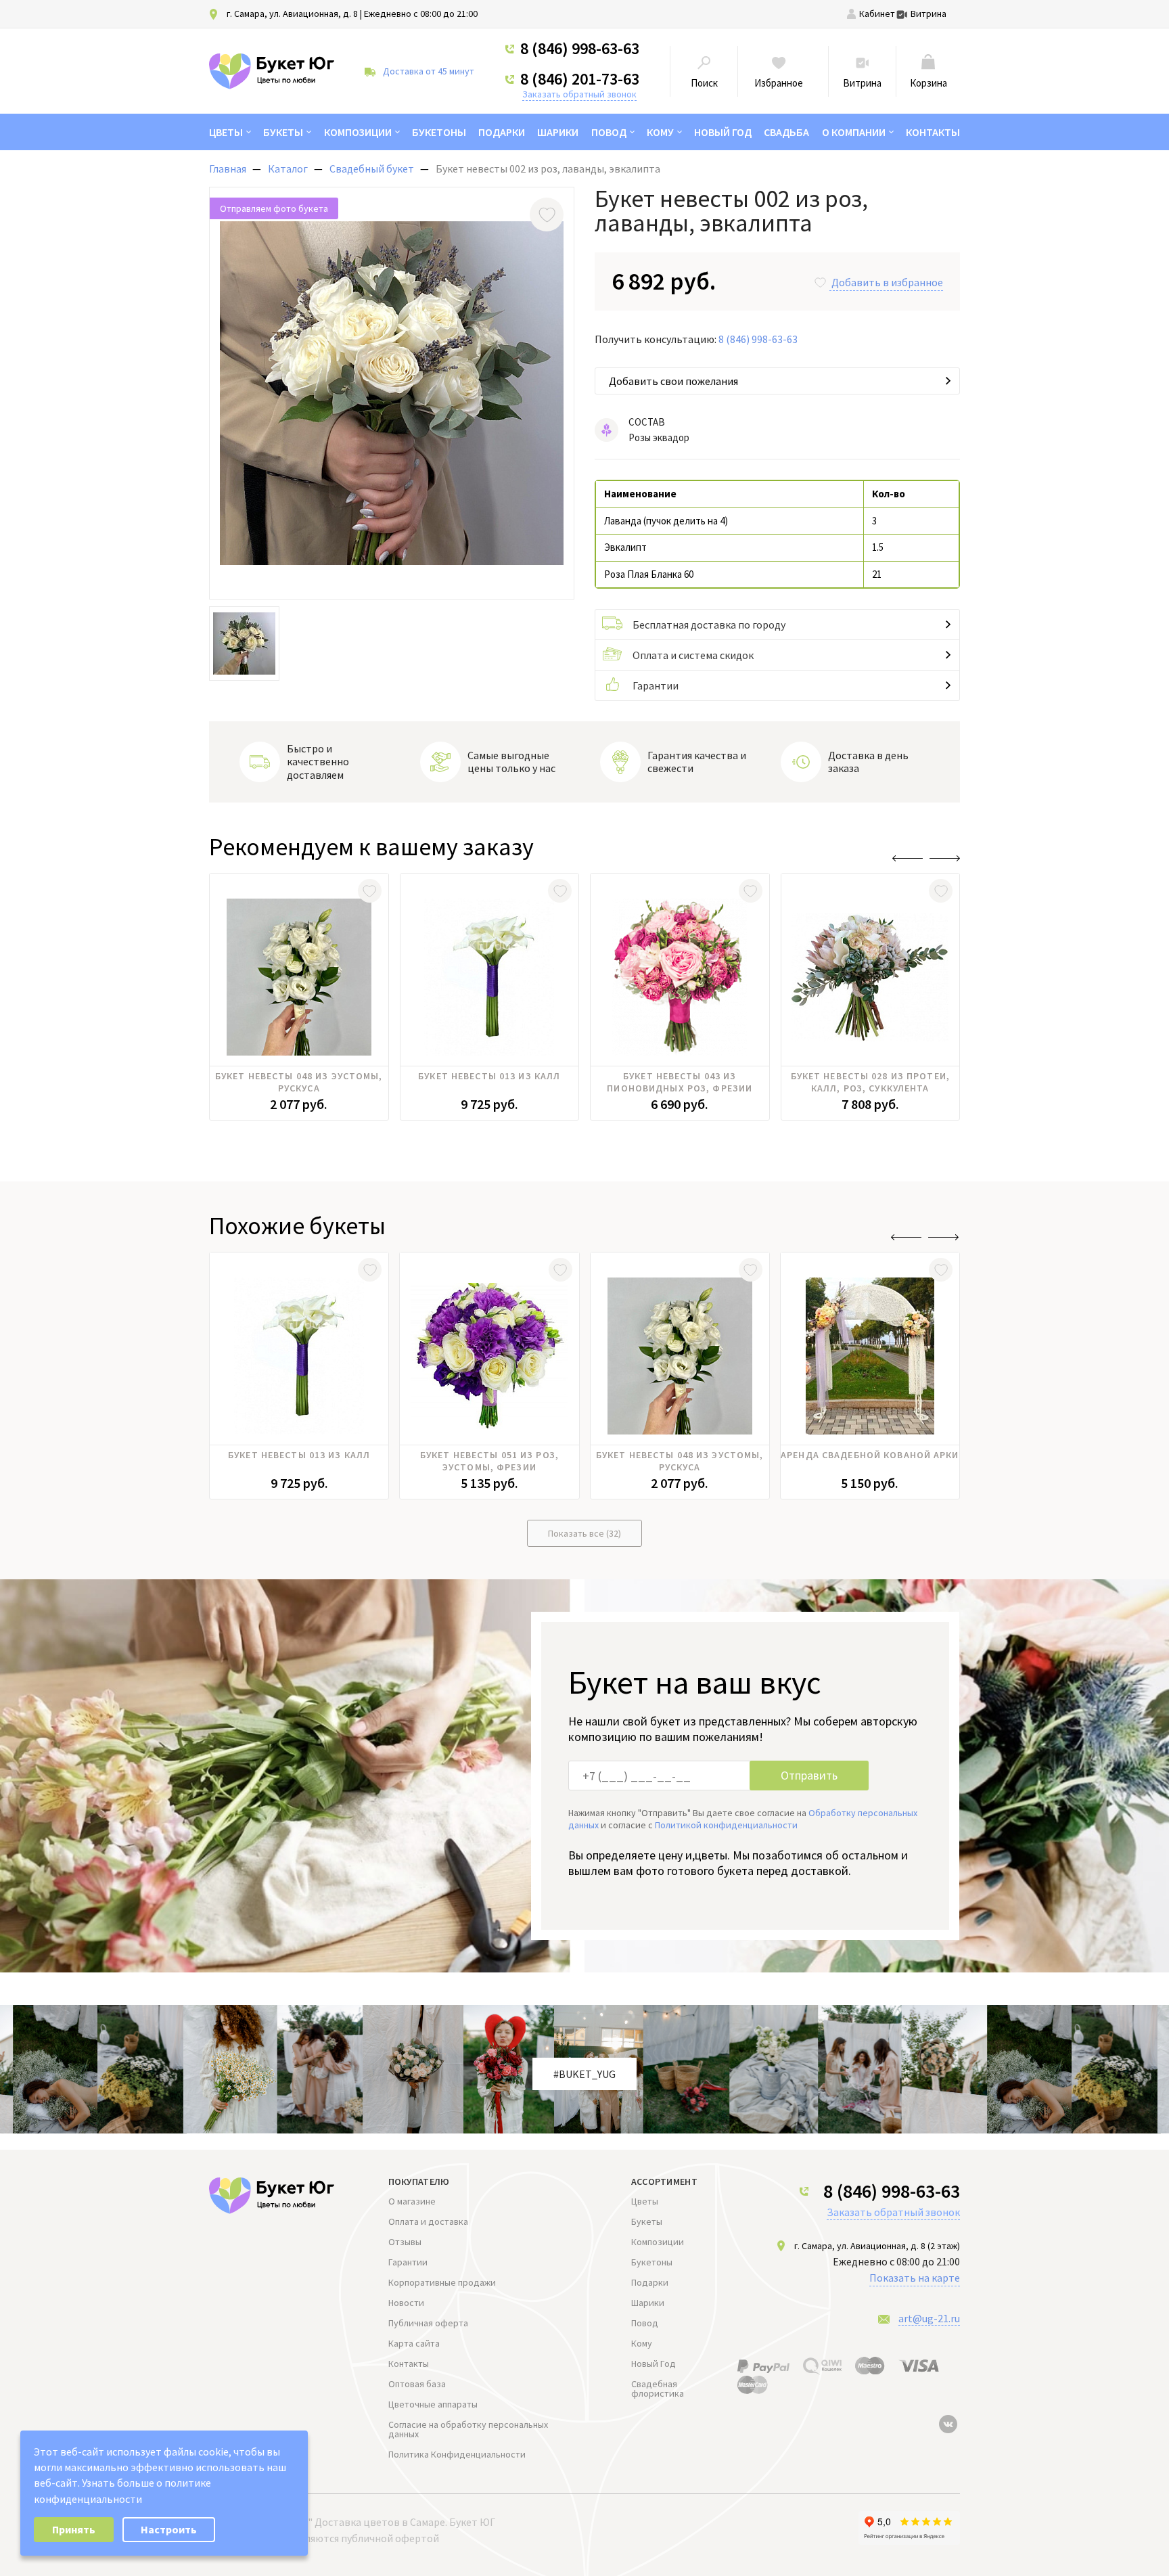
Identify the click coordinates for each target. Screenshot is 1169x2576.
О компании (854, 132)
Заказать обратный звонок (579, 94)
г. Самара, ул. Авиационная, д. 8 (292, 14)
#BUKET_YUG (584, 2074)
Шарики (558, 132)
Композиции (358, 132)
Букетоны (439, 132)
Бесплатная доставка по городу (709, 625)
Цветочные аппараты (433, 2404)
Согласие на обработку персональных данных (468, 2429)
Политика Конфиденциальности (457, 2454)
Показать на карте (915, 2278)
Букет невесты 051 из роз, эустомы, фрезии (489, 1461)
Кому (660, 132)
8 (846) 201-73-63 (580, 79)
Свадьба (786, 132)
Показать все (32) (584, 1533)
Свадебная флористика (658, 2389)
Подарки (502, 132)
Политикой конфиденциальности (726, 1825)
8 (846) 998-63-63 (580, 49)
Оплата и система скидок (693, 655)
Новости (406, 2303)
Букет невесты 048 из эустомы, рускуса (299, 1082)
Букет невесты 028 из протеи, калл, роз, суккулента (870, 1082)
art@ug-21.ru (929, 2318)
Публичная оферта (428, 2323)
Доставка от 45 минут (429, 71)
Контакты (933, 132)
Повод (609, 132)
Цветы (226, 132)
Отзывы (405, 2242)
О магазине (412, 2201)
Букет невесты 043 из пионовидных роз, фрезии (680, 1082)
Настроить (169, 2529)
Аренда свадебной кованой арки (870, 1455)
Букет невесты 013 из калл (489, 1076)
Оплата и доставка (428, 2221)
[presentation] (908, 858)
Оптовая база (417, 2384)
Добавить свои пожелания (673, 381)
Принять (74, 2529)
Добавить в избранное (887, 282)
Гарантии (656, 685)
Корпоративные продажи (442, 2282)
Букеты (283, 132)
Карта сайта (414, 2343)
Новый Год (723, 132)
